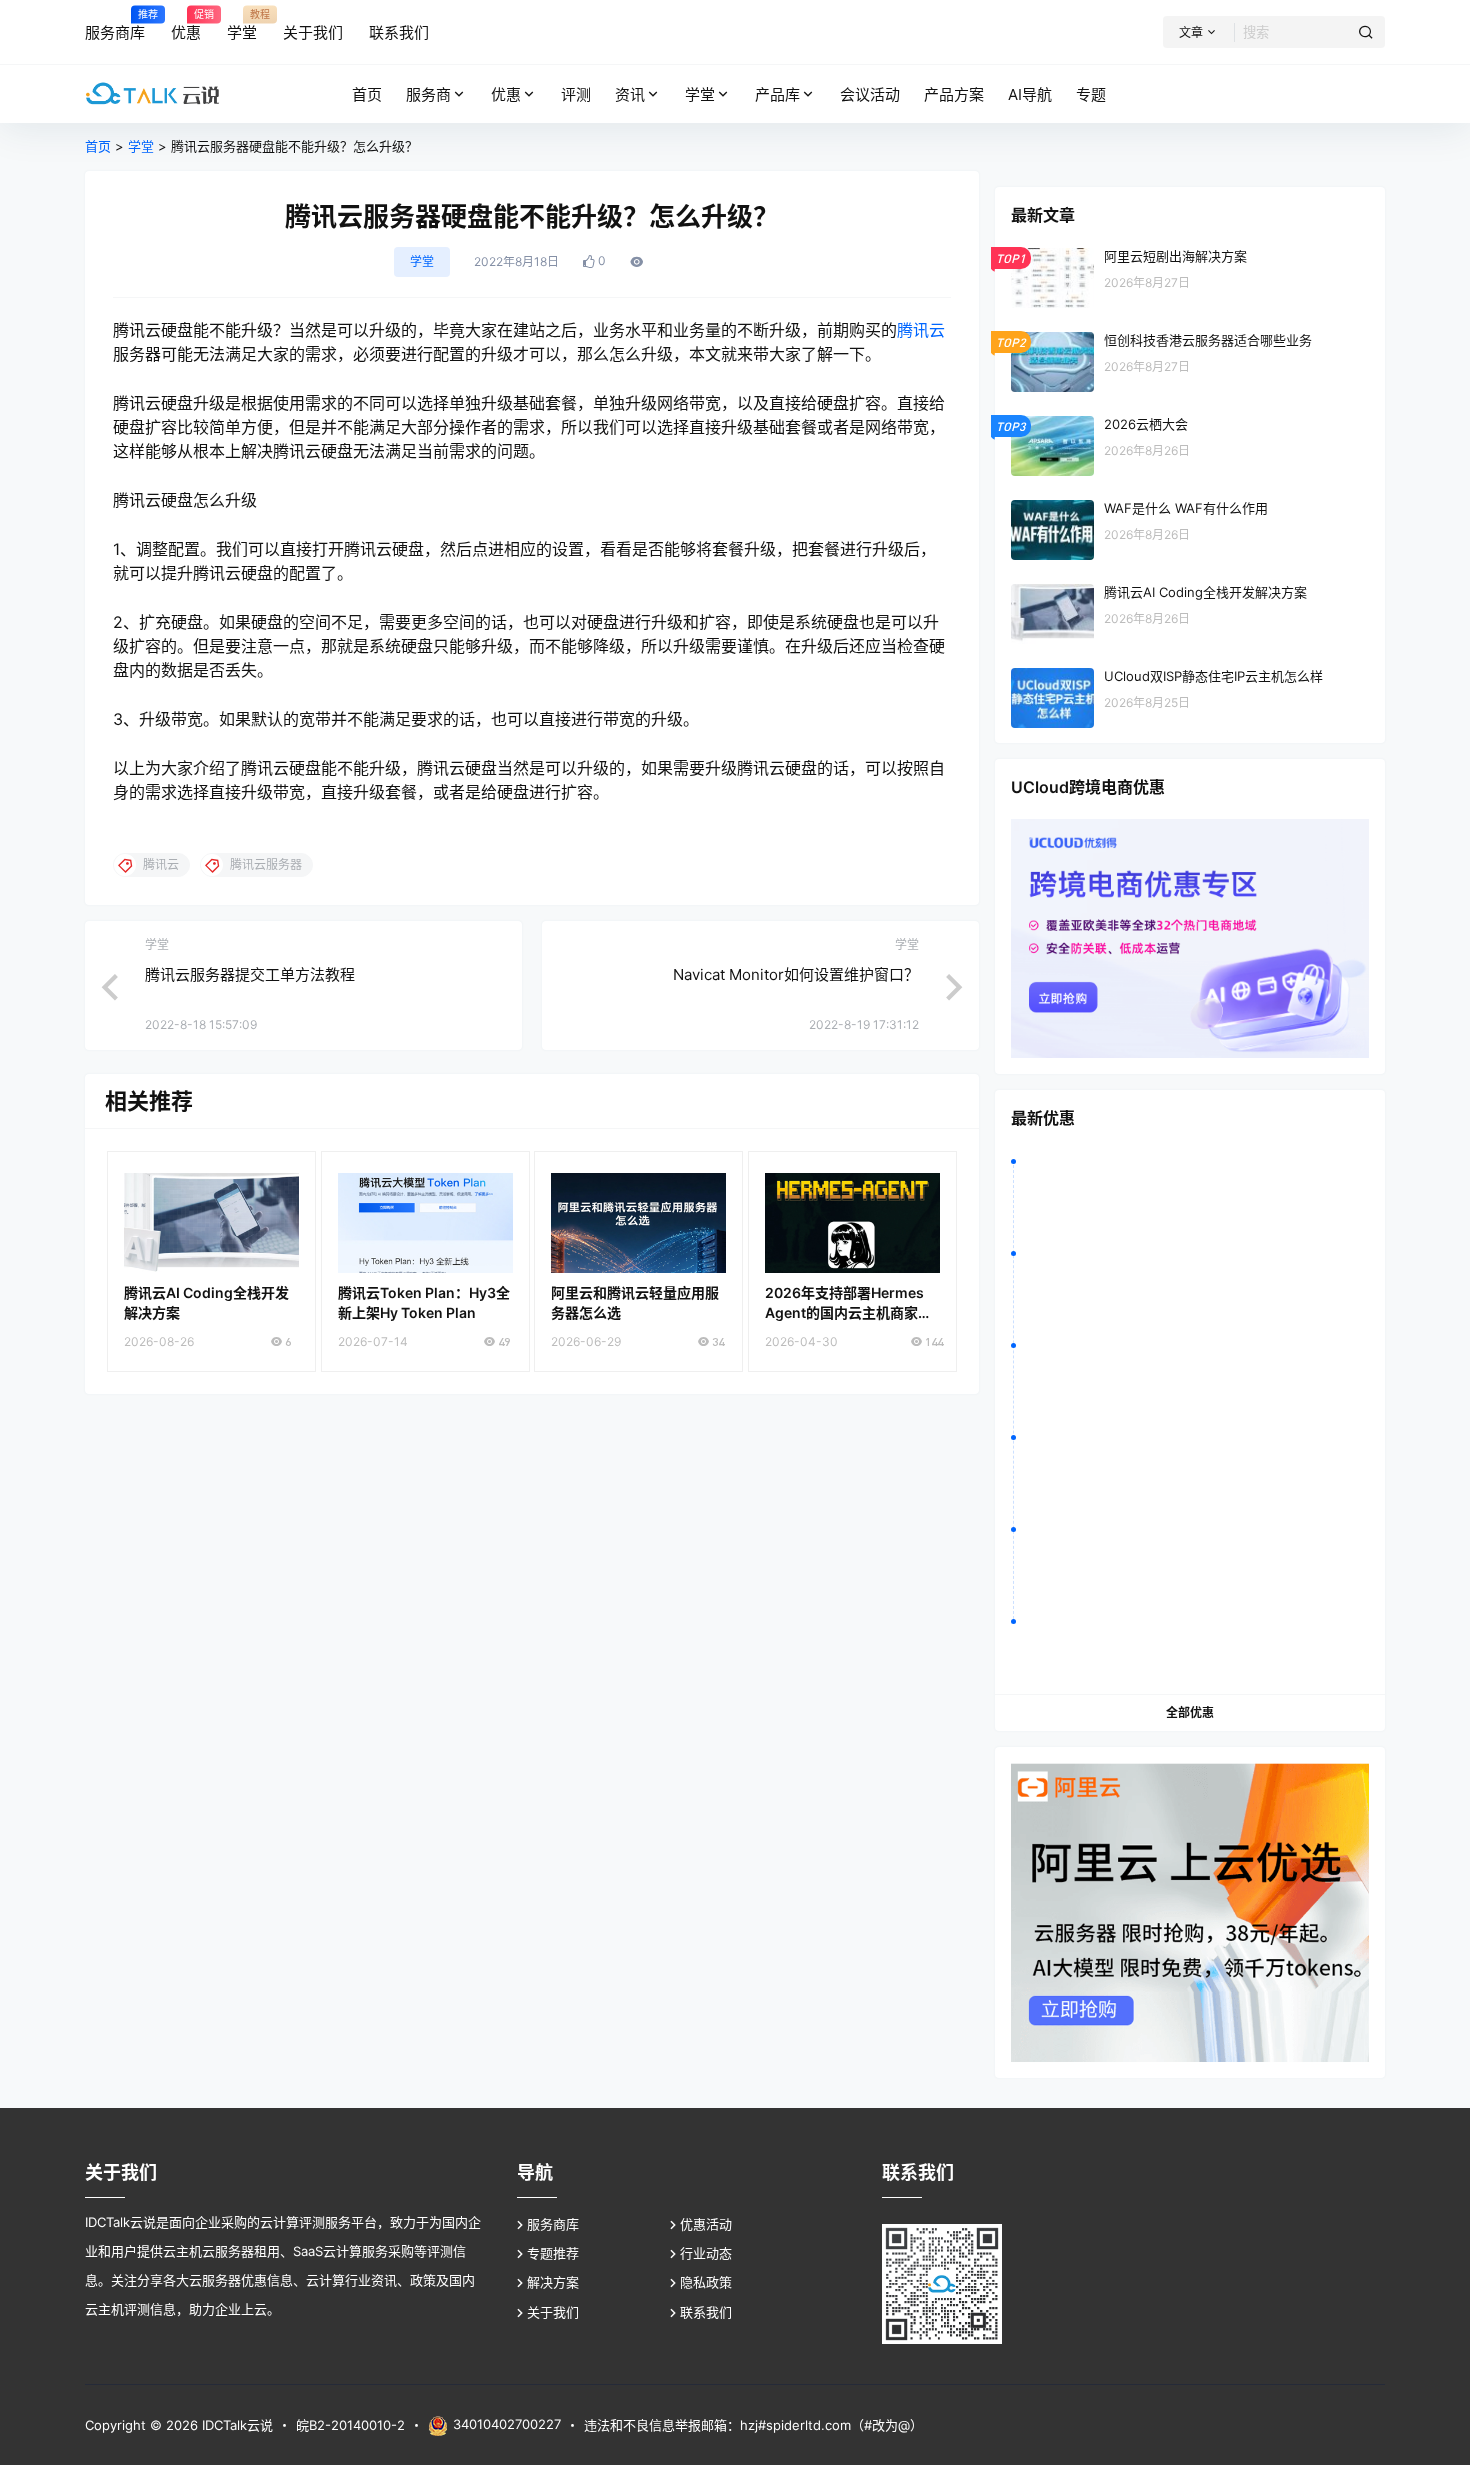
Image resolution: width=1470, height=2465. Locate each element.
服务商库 (553, 2224)
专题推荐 (553, 2253)
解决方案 (553, 2282)
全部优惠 (1190, 1712)
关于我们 (553, 2312)
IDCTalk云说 (235, 2425)
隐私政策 (706, 2282)
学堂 (700, 94)
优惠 (506, 94)
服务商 (428, 94)
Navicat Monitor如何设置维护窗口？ (796, 974)
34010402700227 (507, 2424)
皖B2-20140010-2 (350, 2425)
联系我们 (706, 2312)
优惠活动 (706, 2224)
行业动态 (706, 2253)
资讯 (630, 94)
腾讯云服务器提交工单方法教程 (250, 974)
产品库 (777, 94)
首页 (98, 146)
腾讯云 (921, 330)
